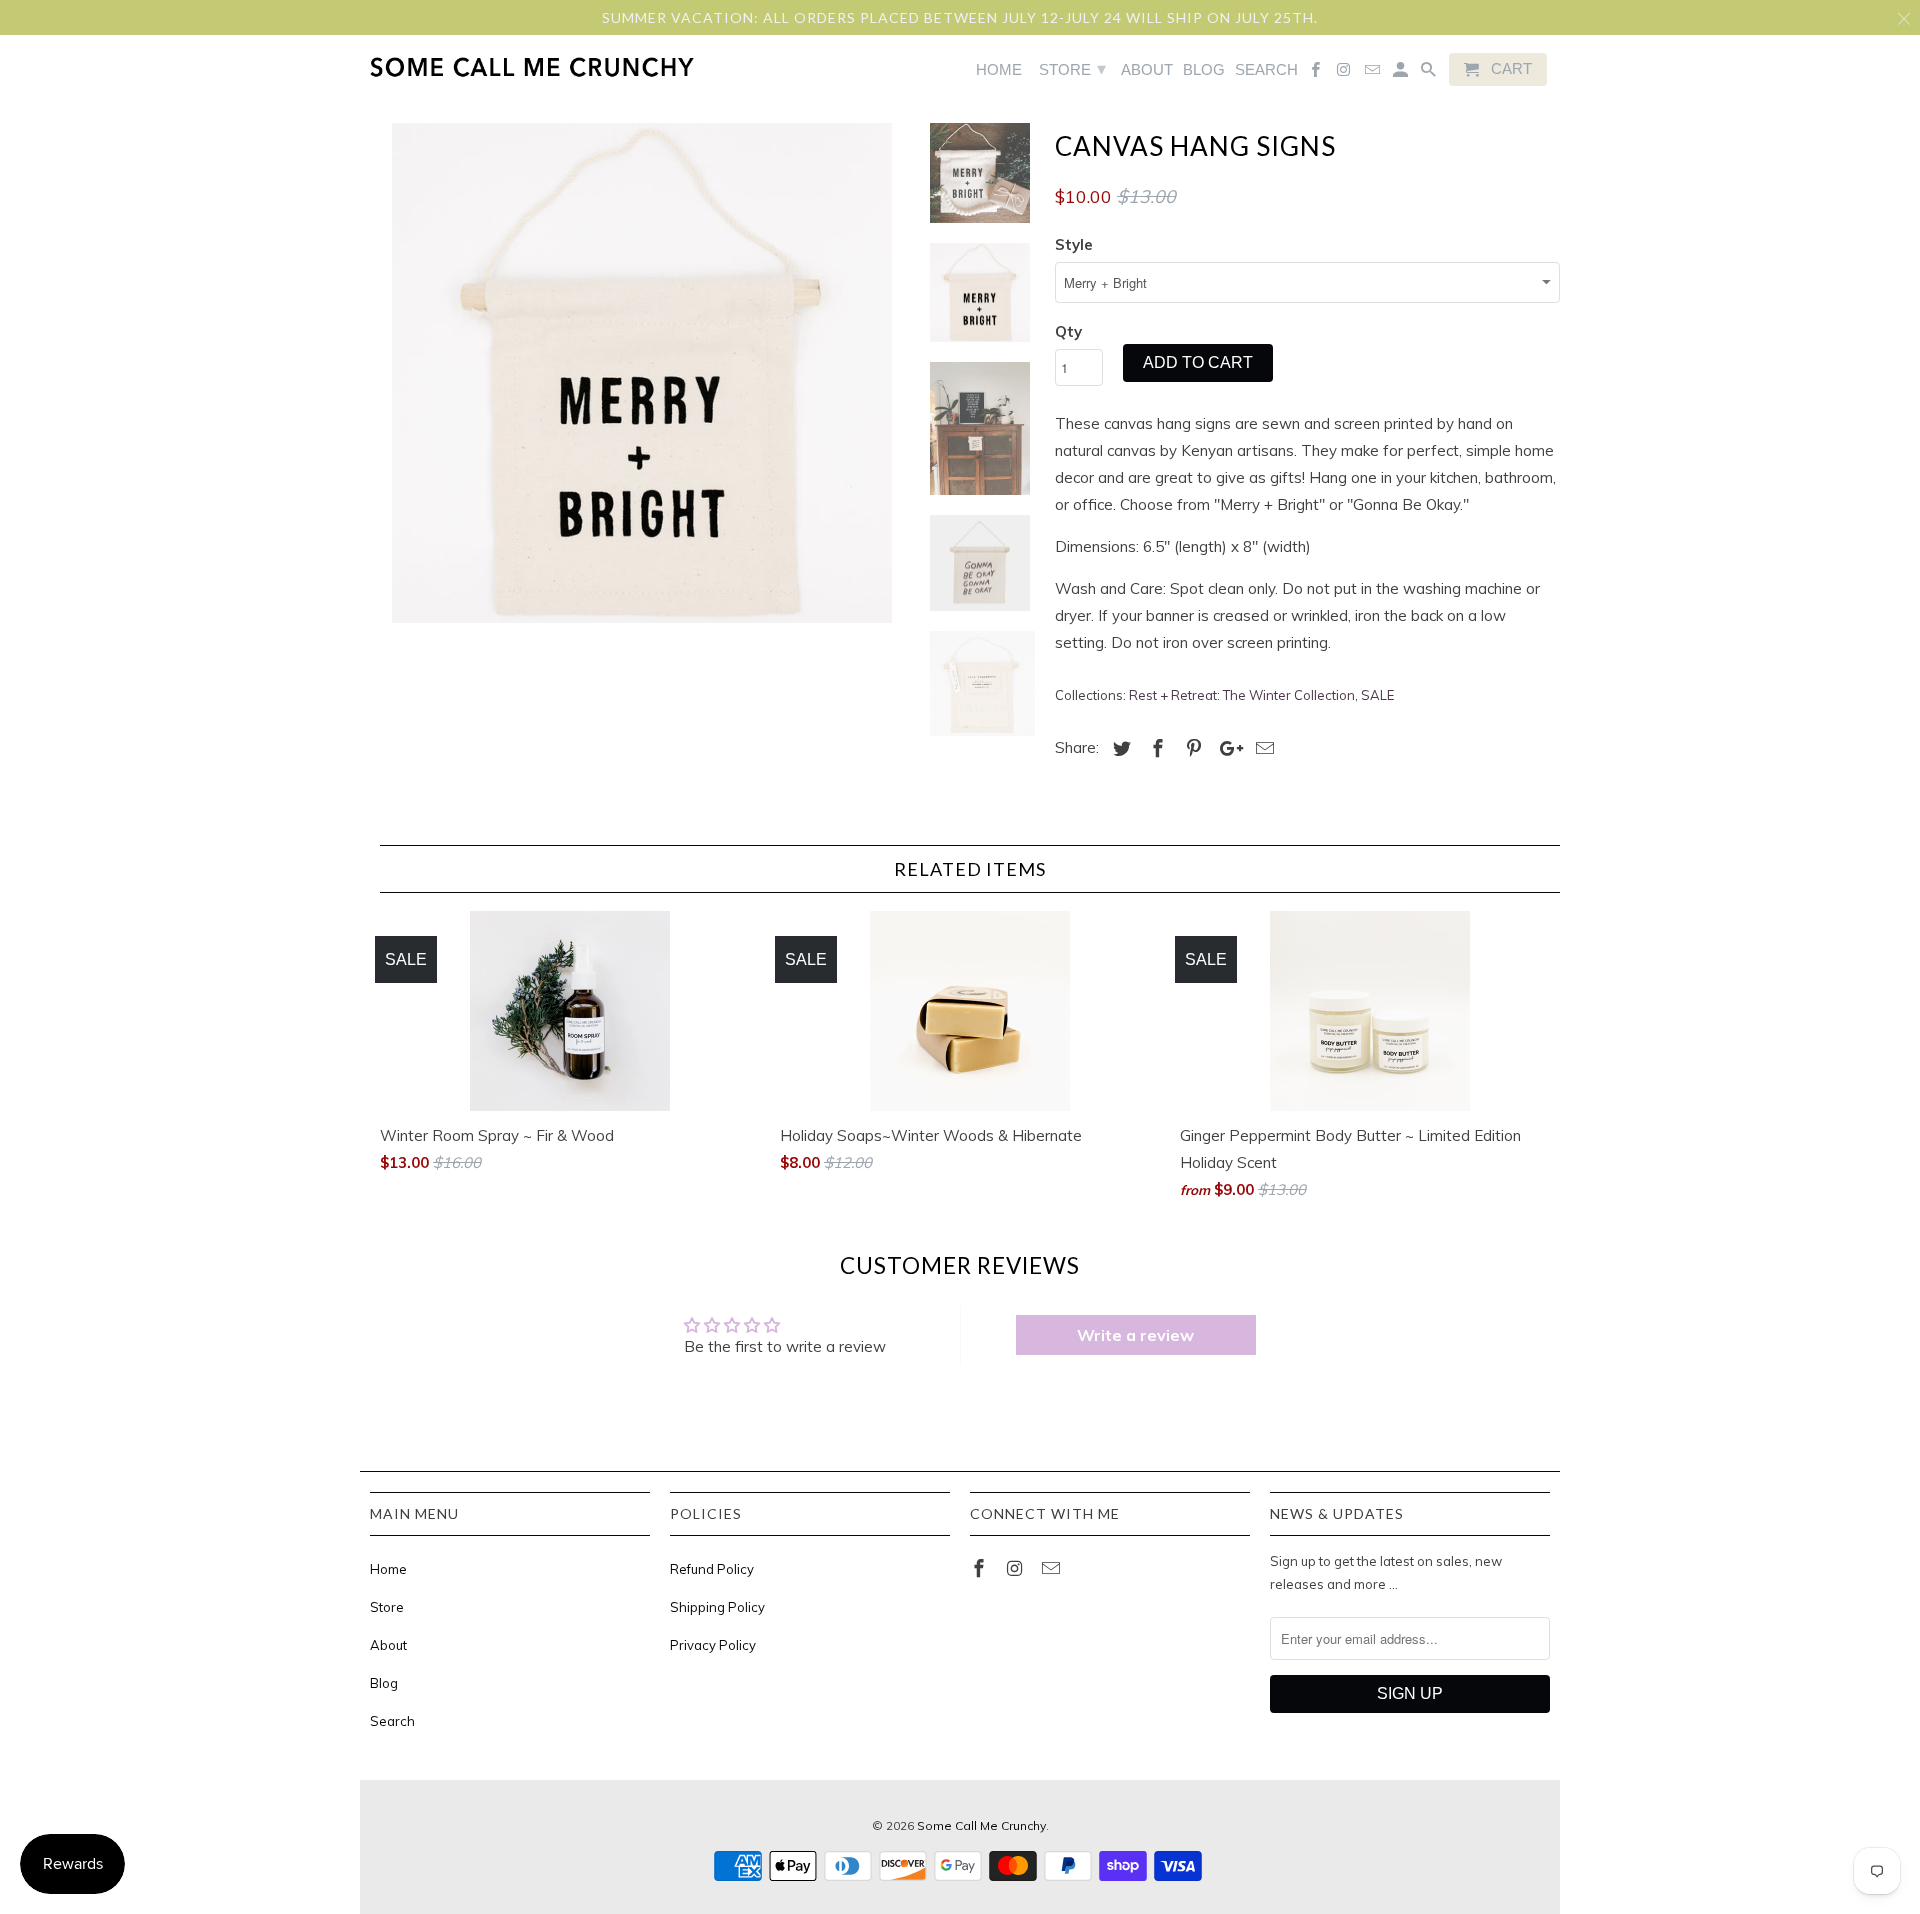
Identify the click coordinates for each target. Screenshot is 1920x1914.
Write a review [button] (1135, 1335)
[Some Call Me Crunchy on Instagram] (1017, 1568)
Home (388, 1569)
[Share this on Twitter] (1119, 748)
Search (392, 1721)
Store (387, 1607)
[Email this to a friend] (1262, 748)
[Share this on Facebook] (1155, 748)
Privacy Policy (713, 1645)
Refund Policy (712, 1569)
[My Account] (1402, 73)
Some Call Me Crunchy (981, 1825)
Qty (1068, 331)
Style (1074, 244)
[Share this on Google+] (1226, 748)
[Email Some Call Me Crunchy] (1053, 1568)
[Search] (1430, 73)
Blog (384, 1683)
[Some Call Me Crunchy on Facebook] (981, 1568)
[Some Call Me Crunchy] (452, 66)
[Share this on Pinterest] (1191, 748)
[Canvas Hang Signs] (642, 373)
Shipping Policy (717, 1607)
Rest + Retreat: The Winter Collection (1242, 695)
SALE (1377, 695)
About (388, 1645)
